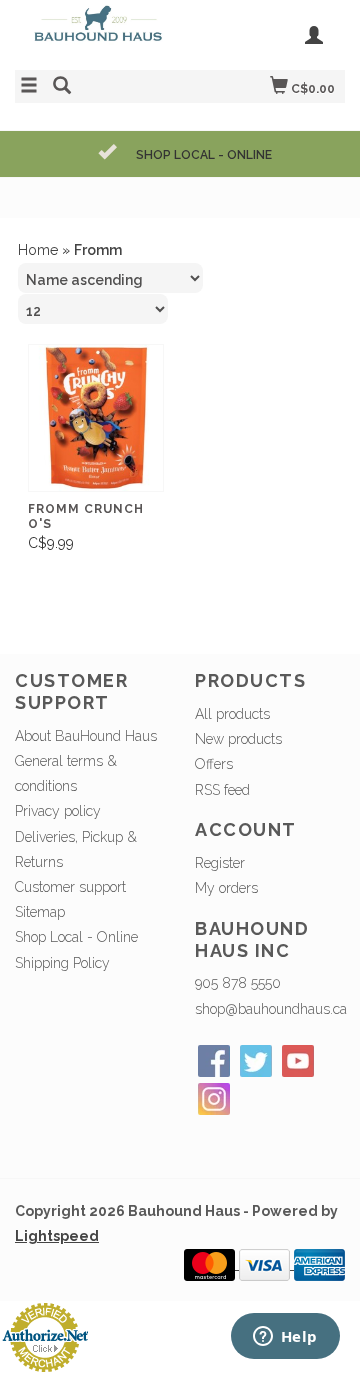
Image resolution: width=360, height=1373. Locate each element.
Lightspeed (57, 1236)
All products (232, 714)
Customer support (70, 887)
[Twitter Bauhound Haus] (256, 1061)
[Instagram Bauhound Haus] (214, 1099)
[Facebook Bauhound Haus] (214, 1061)
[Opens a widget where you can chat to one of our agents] (285, 1338)
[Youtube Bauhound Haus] (298, 1061)
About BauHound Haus (86, 736)
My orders (226, 888)
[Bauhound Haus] (97, 32)
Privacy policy (58, 811)
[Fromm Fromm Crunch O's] (96, 418)
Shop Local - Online (76, 937)
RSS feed (222, 790)
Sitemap (40, 912)
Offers (214, 764)
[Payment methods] (211, 1264)
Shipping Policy (62, 963)
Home (38, 250)
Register (220, 863)
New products (238, 739)
